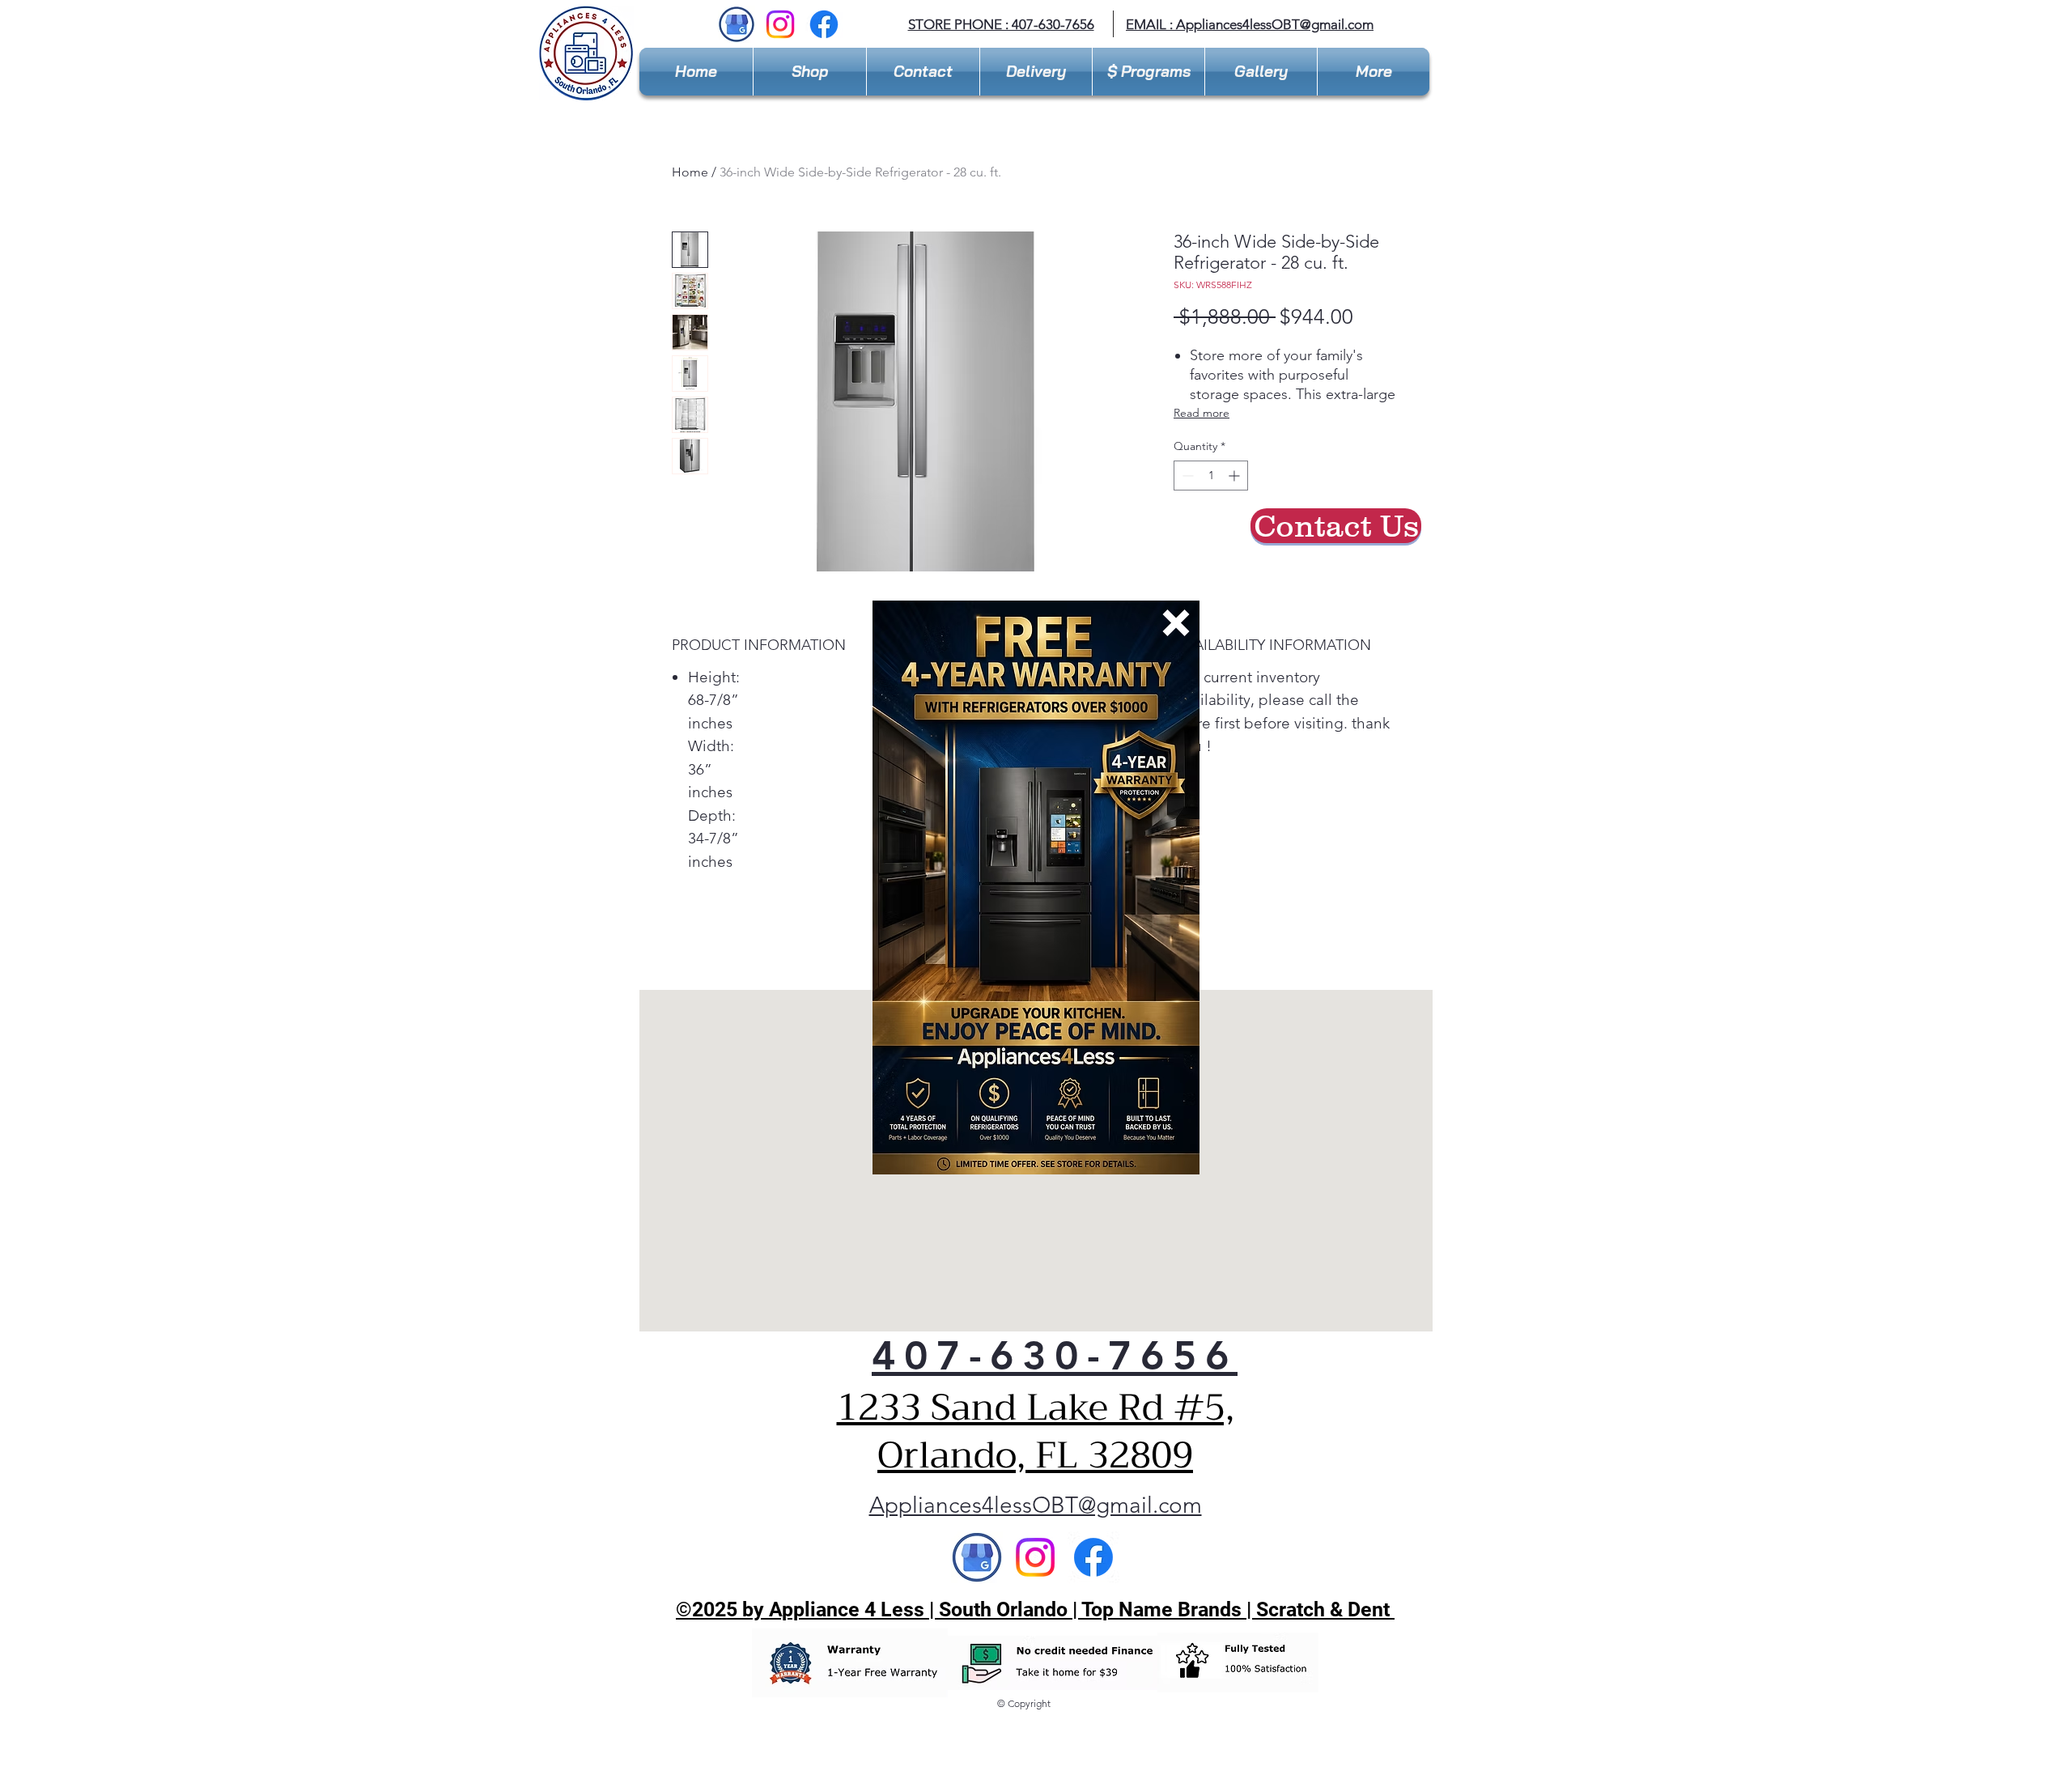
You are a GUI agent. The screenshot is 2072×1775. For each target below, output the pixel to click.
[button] (1176, 623)
